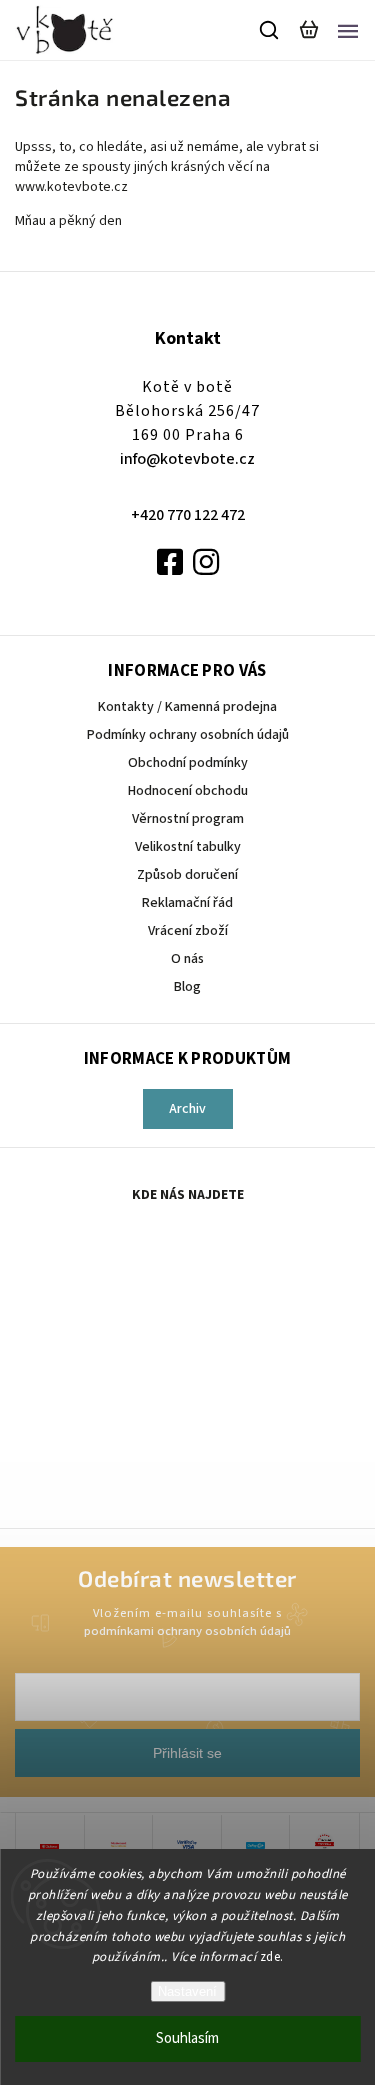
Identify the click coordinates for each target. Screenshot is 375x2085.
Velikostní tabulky (188, 847)
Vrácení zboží (188, 931)
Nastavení (187, 1991)
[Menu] (348, 30)
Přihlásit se (187, 1753)
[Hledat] (270, 30)
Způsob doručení (187, 875)
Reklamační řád (187, 903)
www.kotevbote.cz (73, 187)
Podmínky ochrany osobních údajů (188, 735)
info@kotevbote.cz (187, 459)
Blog (187, 987)
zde (270, 1957)
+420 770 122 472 (188, 515)
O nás (187, 959)
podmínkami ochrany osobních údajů (187, 1631)
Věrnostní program (188, 819)
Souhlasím (187, 2038)
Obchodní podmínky (188, 763)
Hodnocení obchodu (188, 791)
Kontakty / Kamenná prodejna (187, 707)
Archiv (187, 1109)
